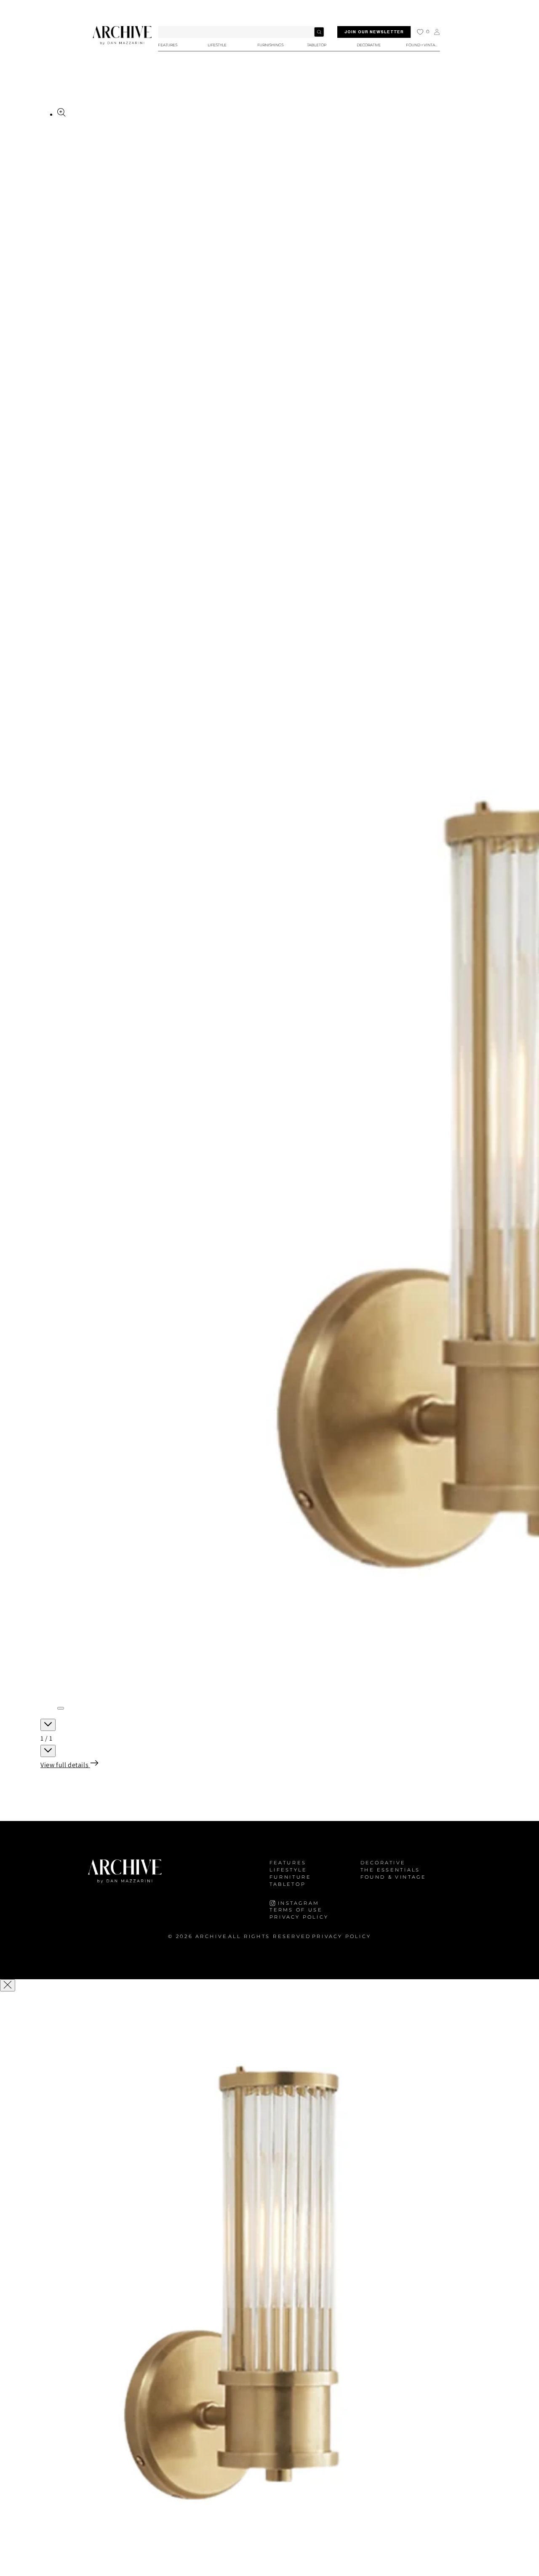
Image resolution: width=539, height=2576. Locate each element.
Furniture (290, 1877)
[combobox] (241, 32)
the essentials (390, 1870)
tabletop (288, 1884)
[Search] (319, 32)
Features (288, 1863)
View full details (65, 1765)
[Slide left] (48, 1725)
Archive (211, 1937)
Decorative (383, 1863)
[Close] (8, 1985)
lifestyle (288, 1870)
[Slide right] (48, 1751)
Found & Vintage (393, 1877)
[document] (269, 2285)
